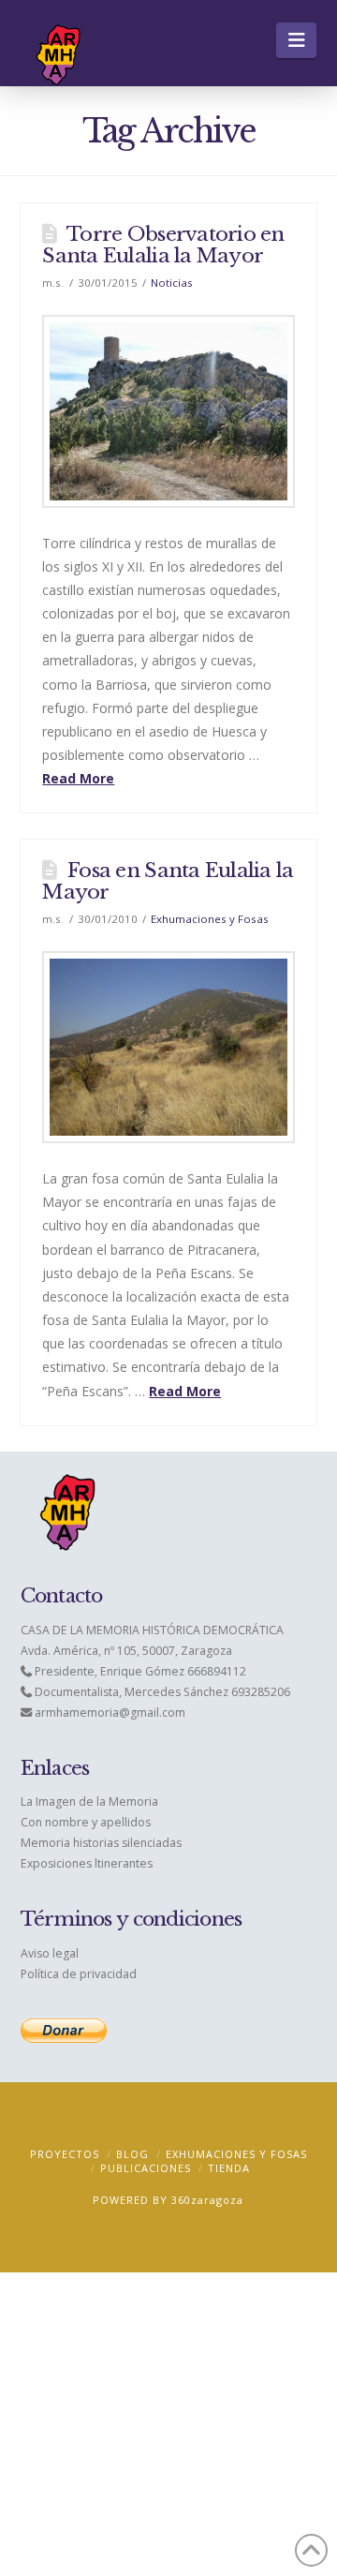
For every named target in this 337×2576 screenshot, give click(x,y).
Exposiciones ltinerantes (87, 1863)
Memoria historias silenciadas (101, 1843)
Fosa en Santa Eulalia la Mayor (168, 881)
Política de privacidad (79, 1974)
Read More (78, 778)
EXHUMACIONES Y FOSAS (236, 2154)
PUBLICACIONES (146, 2168)
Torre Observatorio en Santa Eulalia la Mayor (163, 245)
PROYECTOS (65, 2154)
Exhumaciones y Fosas (210, 919)
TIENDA (229, 2168)
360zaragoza (207, 2200)
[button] (296, 40)
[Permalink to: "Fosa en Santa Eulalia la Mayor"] (168, 1047)
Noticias (172, 283)
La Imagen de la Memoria (89, 1802)
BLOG (132, 2154)
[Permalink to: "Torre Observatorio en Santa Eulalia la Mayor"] (168, 411)
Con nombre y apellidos (86, 1822)
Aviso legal (50, 1953)
